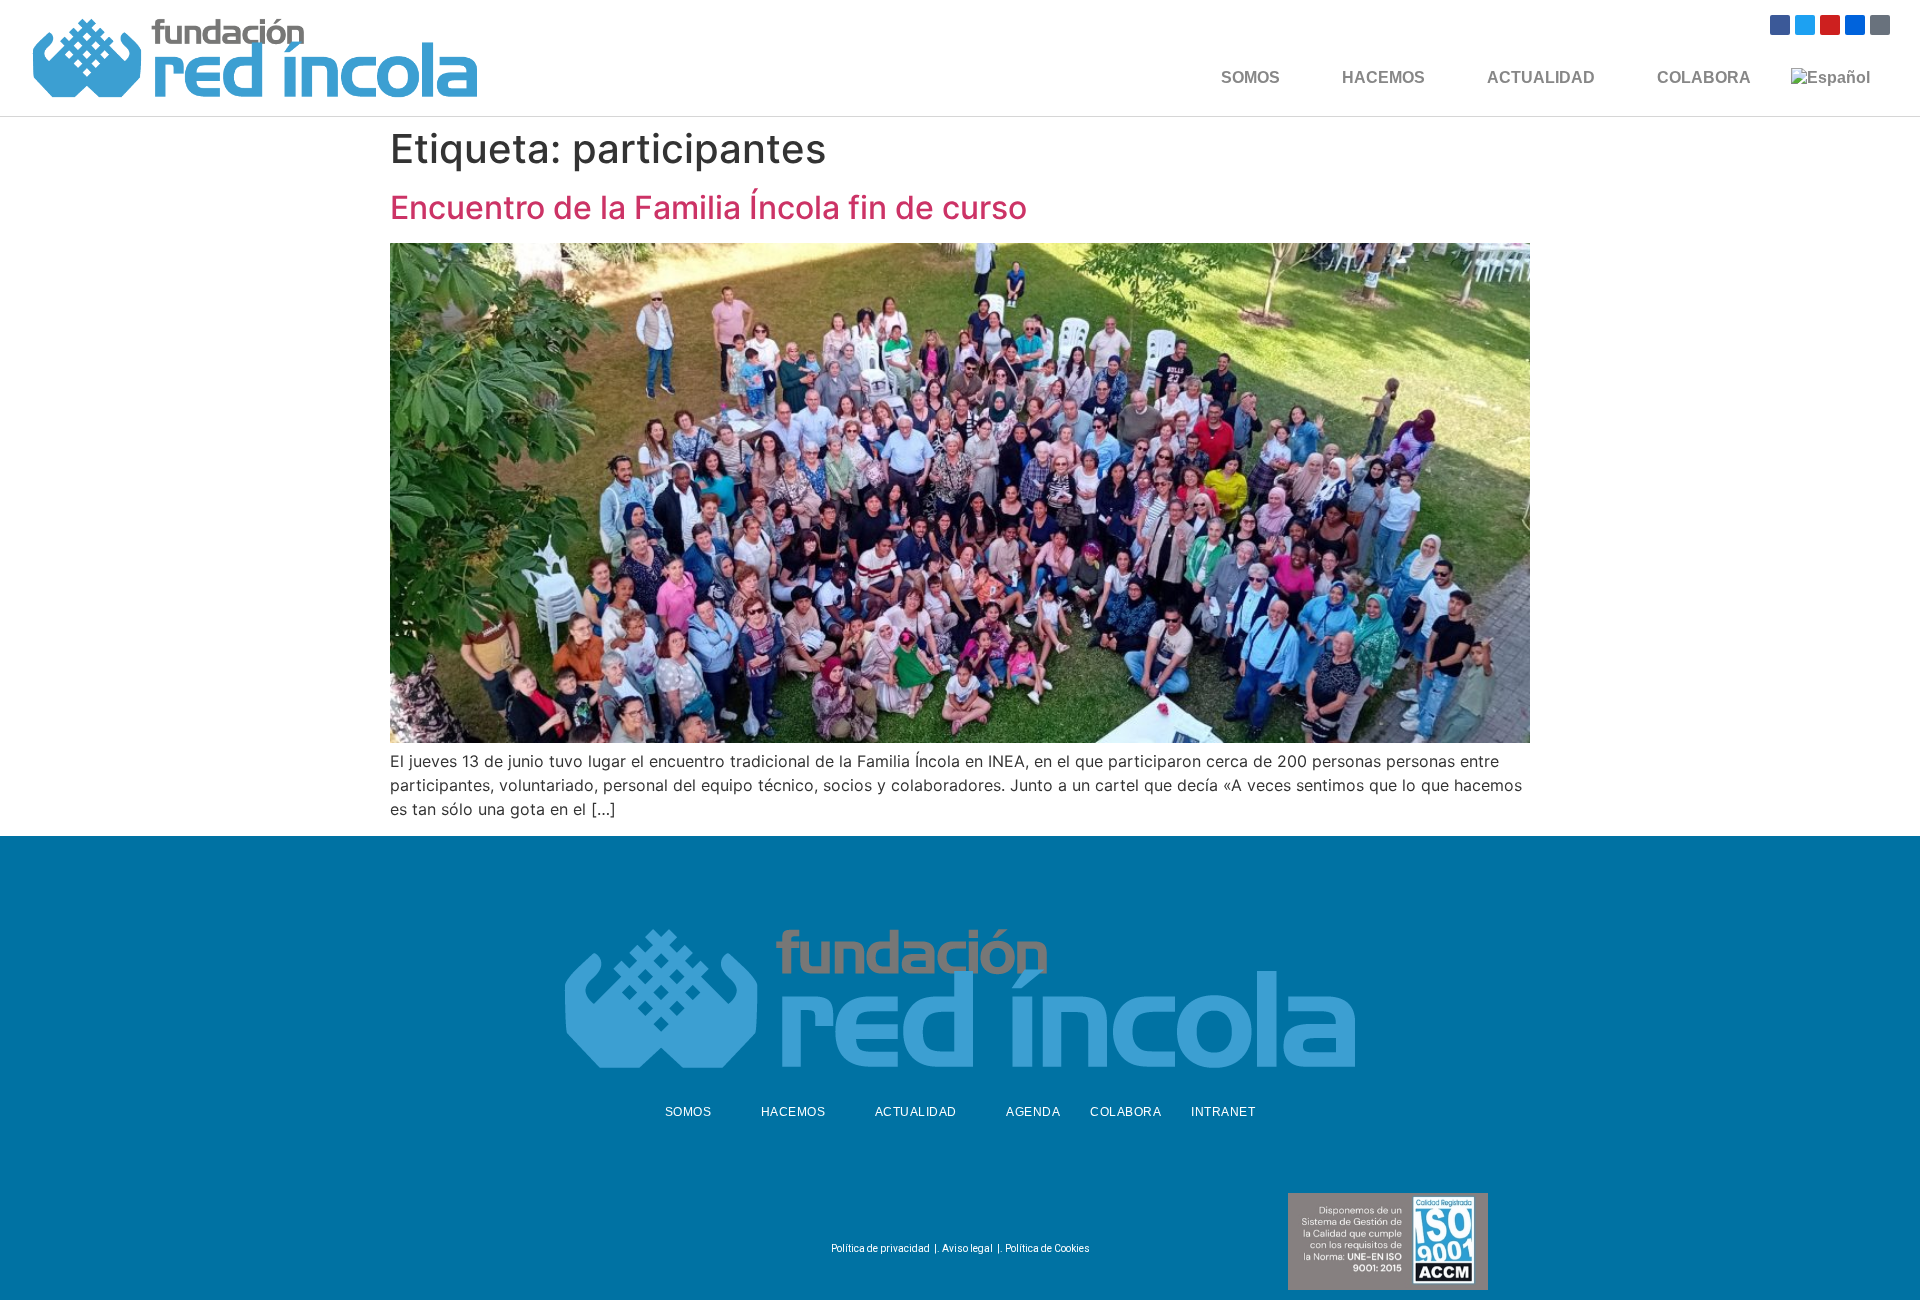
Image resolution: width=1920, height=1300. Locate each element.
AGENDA (1033, 1112)
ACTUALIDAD (1541, 77)
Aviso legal (967, 1248)
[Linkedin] (1005, 1207)
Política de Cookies (1047, 1248)
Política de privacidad (880, 1248)
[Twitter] (1805, 25)
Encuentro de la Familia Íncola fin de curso (708, 207)
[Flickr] (1855, 25)
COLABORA (1704, 77)
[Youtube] (1830, 25)
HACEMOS (1383, 77)
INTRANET (1223, 1112)
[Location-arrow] (1880, 25)
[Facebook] (1780, 25)
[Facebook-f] (906, 1207)
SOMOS (1250, 77)
